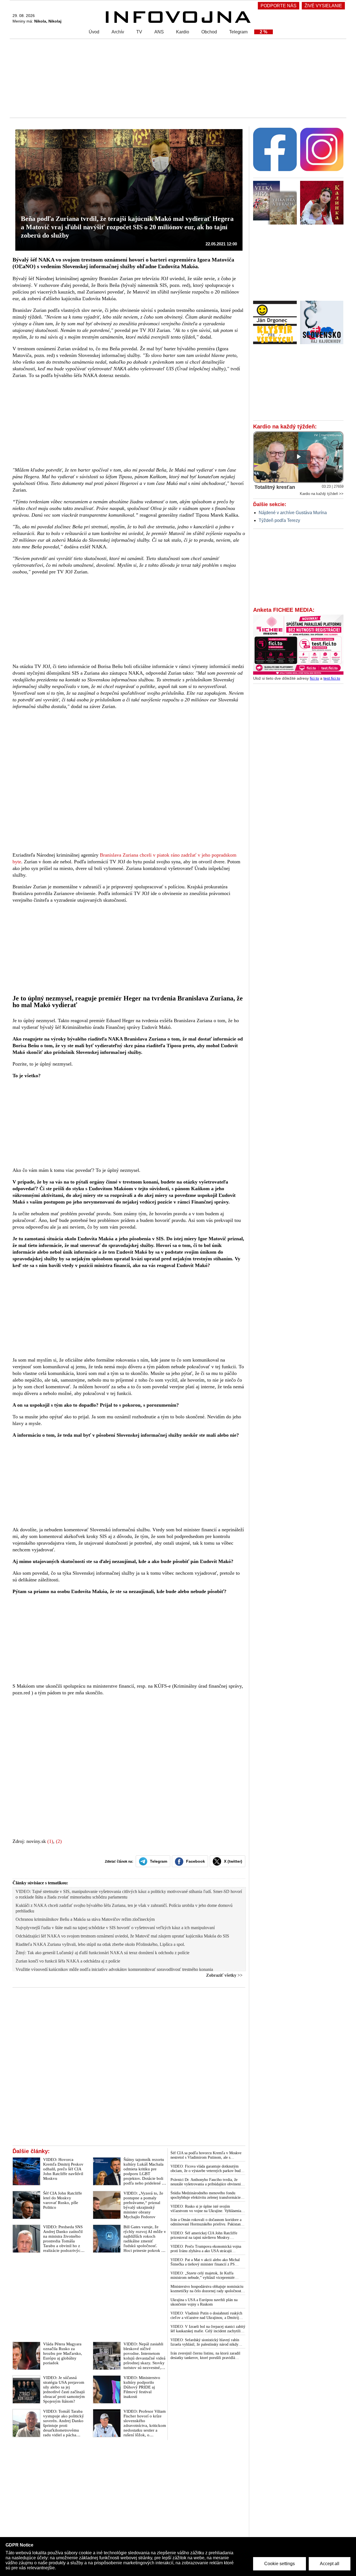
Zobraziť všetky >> (224, 1975)
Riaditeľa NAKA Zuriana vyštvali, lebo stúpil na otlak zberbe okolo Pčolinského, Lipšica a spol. (100, 1944)
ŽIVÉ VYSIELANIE (323, 6)
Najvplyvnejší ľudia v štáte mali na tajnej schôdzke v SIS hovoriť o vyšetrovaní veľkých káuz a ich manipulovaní (115, 1928)
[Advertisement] (177, 78)
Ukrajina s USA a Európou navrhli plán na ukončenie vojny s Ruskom (204, 2302)
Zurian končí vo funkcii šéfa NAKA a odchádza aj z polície (68, 1961)
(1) (50, 1841)
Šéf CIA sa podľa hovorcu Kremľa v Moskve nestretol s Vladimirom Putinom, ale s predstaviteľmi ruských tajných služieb (206, 2155)
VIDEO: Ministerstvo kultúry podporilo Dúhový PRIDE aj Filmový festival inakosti (142, 2387)
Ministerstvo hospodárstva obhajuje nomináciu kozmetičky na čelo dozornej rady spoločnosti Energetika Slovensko (207, 2289)
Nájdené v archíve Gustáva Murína (293, 513)
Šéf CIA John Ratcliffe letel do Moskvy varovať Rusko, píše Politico (63, 2200)
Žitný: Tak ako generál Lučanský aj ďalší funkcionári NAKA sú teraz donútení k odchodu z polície (102, 1953)
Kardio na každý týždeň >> (322, 494)
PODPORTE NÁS (279, 6)
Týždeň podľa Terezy (279, 520)
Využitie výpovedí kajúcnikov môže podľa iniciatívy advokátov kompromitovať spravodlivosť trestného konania (114, 1969)
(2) (59, 1841)
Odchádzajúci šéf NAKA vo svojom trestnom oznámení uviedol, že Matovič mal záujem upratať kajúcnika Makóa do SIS (122, 1936)
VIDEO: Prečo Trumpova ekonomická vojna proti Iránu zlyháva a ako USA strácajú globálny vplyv (206, 2249)
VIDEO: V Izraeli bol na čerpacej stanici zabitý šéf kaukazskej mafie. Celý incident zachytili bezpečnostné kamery (208, 2329)
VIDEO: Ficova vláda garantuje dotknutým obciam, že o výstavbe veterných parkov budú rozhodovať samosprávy (207, 2169)
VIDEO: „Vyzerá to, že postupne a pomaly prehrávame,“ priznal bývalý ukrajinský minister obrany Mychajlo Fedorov (143, 2205)
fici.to (314, 678)
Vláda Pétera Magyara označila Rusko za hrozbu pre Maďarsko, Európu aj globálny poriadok (63, 2353)
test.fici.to (332, 678)
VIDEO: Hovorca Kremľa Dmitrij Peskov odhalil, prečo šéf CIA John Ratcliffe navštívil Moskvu (63, 2169)
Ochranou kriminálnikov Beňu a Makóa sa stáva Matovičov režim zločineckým (85, 1919)
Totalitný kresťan (275, 487)
